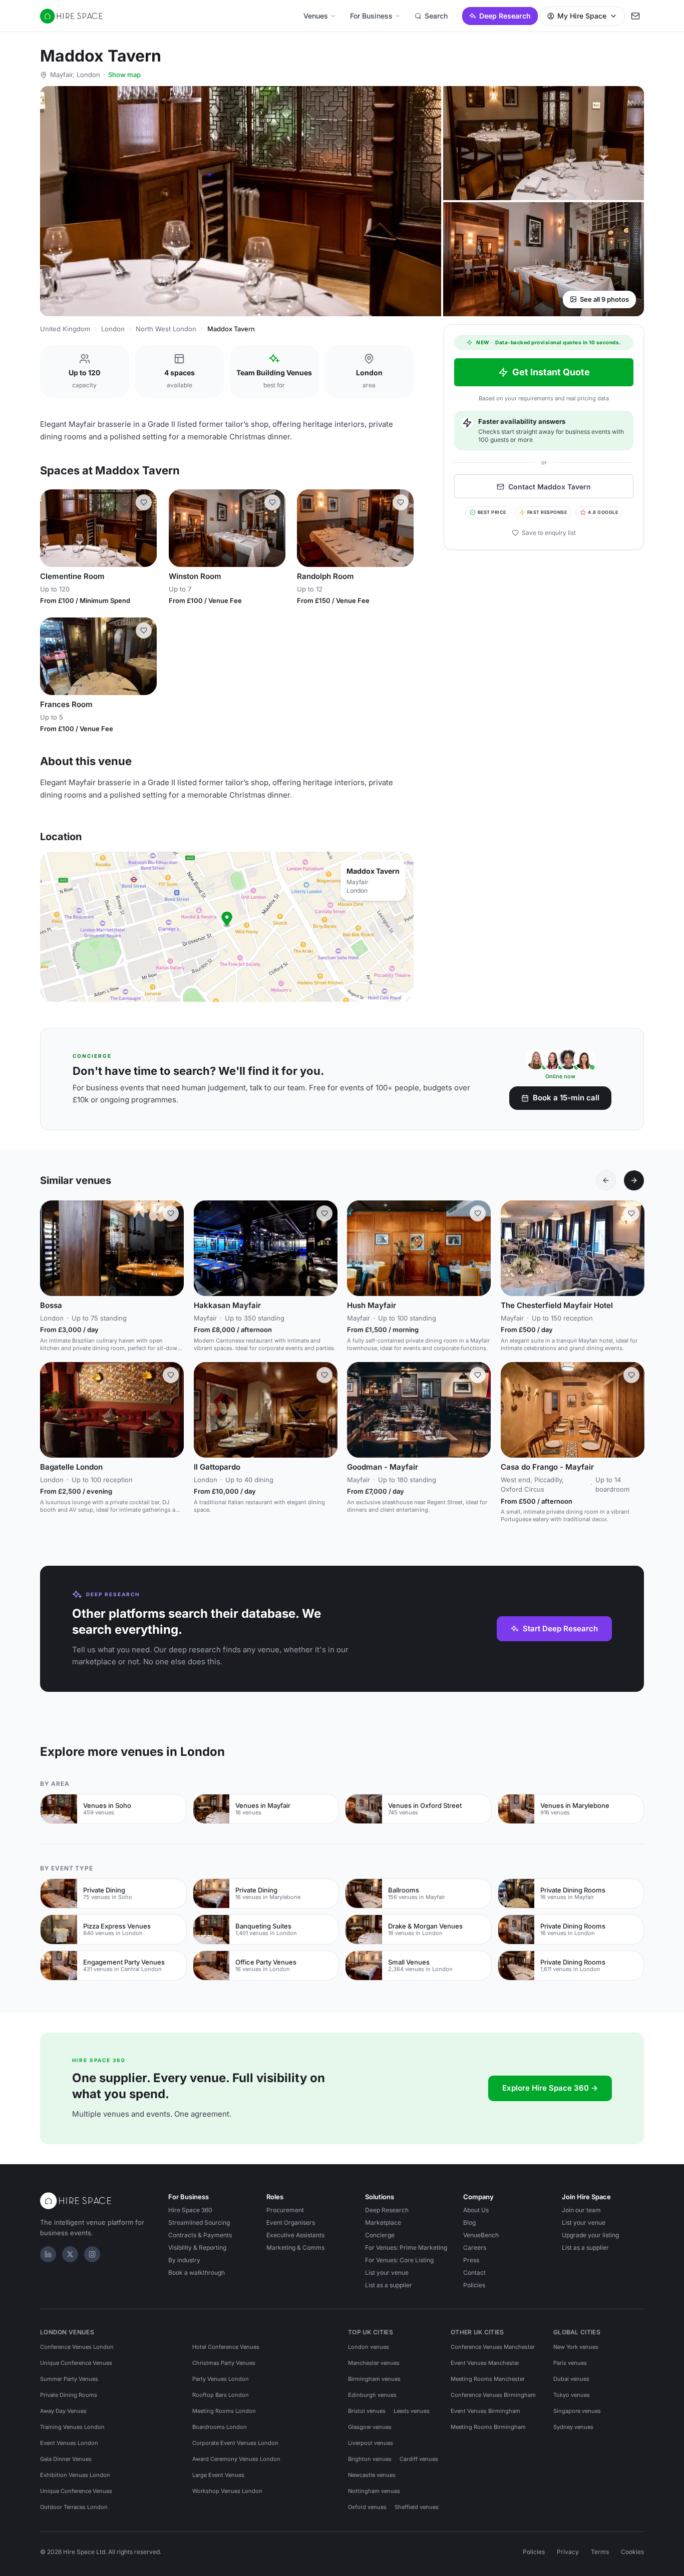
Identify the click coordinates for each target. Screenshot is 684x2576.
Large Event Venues (218, 2475)
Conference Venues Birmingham (493, 2395)
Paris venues (570, 2363)
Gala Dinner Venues (66, 2459)
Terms (600, 2552)
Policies (474, 2285)
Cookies (632, 2552)
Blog (469, 2222)
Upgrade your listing (590, 2235)
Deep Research (505, 16)
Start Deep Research (560, 1629)
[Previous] (606, 1180)
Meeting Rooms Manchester (488, 2379)
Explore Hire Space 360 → (550, 2088)
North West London (166, 329)
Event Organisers (291, 2222)
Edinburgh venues (372, 2395)
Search (436, 16)
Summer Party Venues (69, 2379)
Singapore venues (577, 2411)
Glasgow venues (370, 2427)
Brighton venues (370, 2459)
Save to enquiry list (549, 533)
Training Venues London (72, 2427)
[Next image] (145, 528)
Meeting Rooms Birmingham (488, 2427)
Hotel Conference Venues (226, 2347)
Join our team (581, 2210)
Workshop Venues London (227, 2491)
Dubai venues (571, 2379)
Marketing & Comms (295, 2247)
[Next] (634, 1180)
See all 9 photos (604, 299)
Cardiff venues (419, 2459)
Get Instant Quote (551, 372)
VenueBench (481, 2235)
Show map (124, 75)
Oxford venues (367, 2507)
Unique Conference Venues (76, 2363)
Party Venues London (221, 2379)
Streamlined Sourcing (199, 2222)
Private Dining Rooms (69, 2395)
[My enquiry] (635, 16)
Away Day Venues (63, 2411)
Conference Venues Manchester (493, 2347)
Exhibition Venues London (75, 2475)
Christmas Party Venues (224, 2363)
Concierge (380, 2235)
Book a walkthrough (197, 2273)
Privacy (568, 2552)
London (113, 329)
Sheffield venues (417, 2507)
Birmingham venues (374, 2379)
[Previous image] (52, 528)
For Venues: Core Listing (399, 2260)
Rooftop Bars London (221, 2395)
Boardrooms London (220, 2427)
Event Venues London (69, 2443)
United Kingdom (65, 329)
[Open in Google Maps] (227, 927)
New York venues (576, 2347)
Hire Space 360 (190, 2210)
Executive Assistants (295, 2235)
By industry (184, 2260)
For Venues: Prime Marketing (406, 2247)
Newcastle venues (372, 2475)
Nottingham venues (374, 2491)
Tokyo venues (572, 2395)
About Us (476, 2210)
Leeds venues (412, 2411)
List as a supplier (389, 2285)
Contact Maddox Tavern (550, 487)
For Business (371, 16)
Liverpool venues (371, 2443)
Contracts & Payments (200, 2235)
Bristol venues (367, 2411)
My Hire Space (582, 16)
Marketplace (383, 2222)
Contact (474, 2273)
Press (471, 2260)
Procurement (285, 2210)
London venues (369, 2347)
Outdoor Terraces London (74, 2507)
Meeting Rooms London (224, 2411)
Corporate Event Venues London (235, 2443)
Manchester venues (374, 2363)
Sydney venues (573, 2427)
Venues (316, 16)
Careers (475, 2247)
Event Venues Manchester (485, 2363)
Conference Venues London (77, 2347)
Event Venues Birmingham (485, 2411)
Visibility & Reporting (197, 2247)
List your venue (387, 2273)
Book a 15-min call (566, 1098)
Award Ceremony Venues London (236, 2459)
